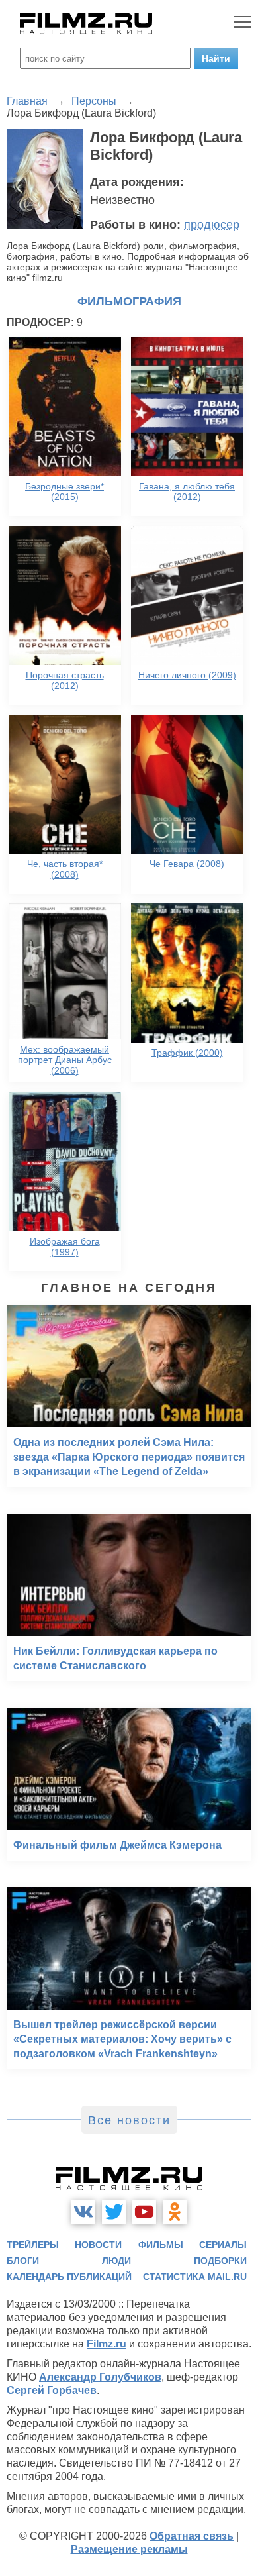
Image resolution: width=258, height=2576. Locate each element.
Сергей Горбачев (52, 2390)
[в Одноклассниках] (175, 2212)
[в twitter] (114, 2212)
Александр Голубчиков (100, 2377)
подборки (220, 2261)
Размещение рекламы (129, 2549)
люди (116, 2261)
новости (98, 2245)
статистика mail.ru (195, 2277)
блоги (23, 2261)
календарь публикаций (69, 2277)
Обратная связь (192, 2536)
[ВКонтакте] (83, 2212)
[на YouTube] (144, 2212)
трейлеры (33, 2245)
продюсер (212, 225)
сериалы (223, 2245)
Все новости (129, 2120)
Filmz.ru (107, 2344)
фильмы (161, 2245)
